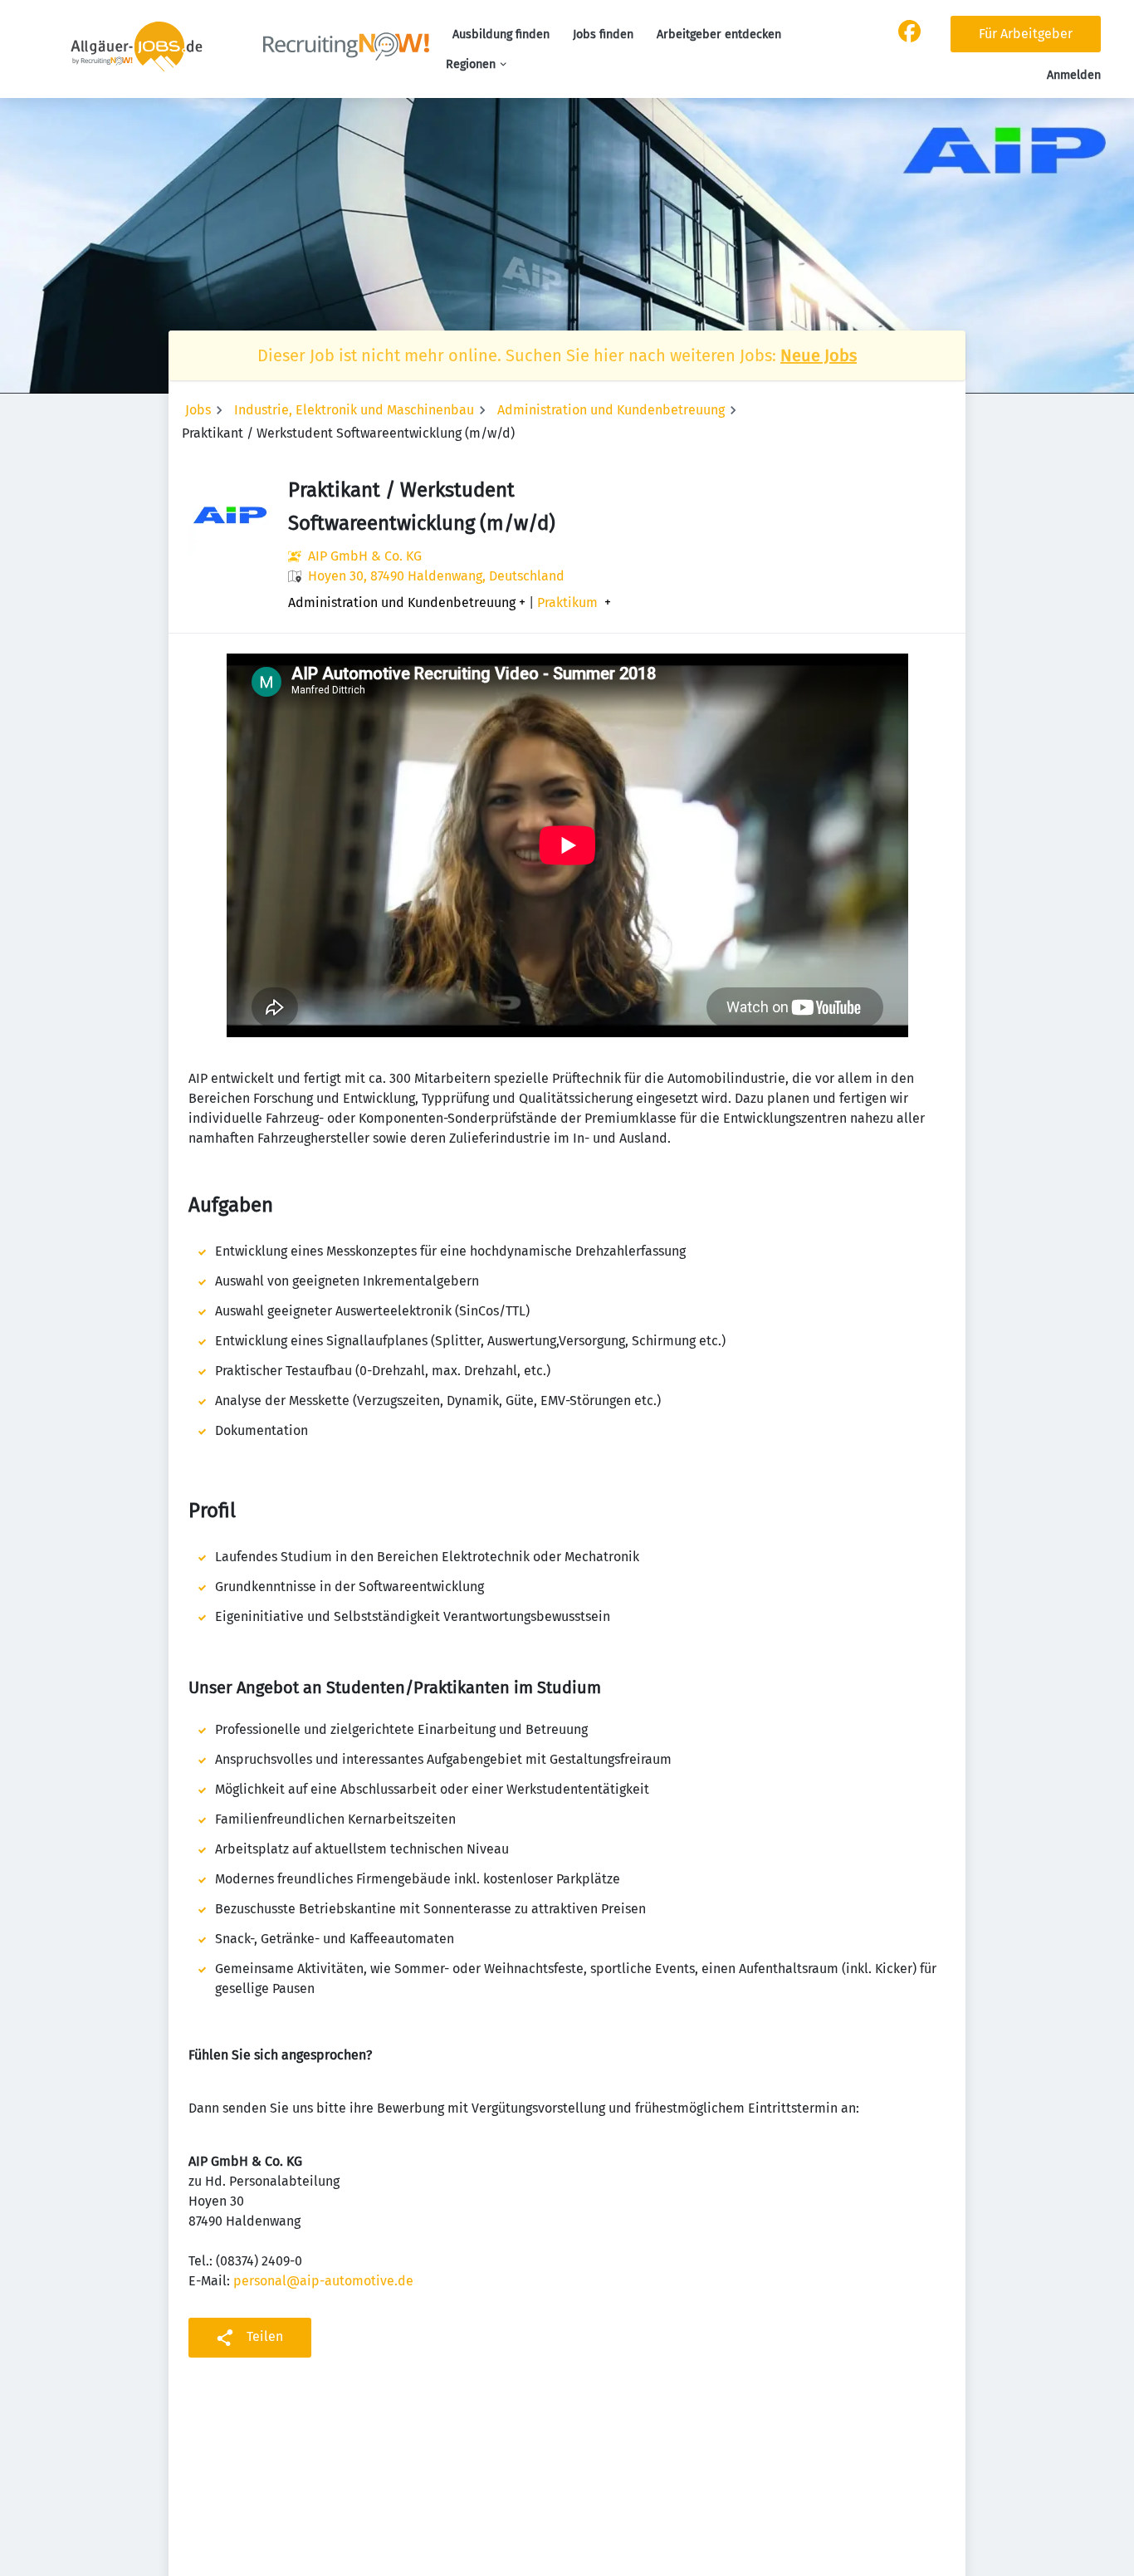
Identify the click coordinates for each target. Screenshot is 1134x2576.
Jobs (198, 410)
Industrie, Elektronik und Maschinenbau (354, 410)
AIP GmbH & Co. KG (365, 556)
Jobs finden (603, 34)
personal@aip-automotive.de (323, 2281)
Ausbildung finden (501, 34)
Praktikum (567, 603)
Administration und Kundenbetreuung (611, 410)
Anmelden (1074, 75)
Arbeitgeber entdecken (719, 34)
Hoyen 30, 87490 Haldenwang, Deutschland (436, 576)
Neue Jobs (819, 355)
